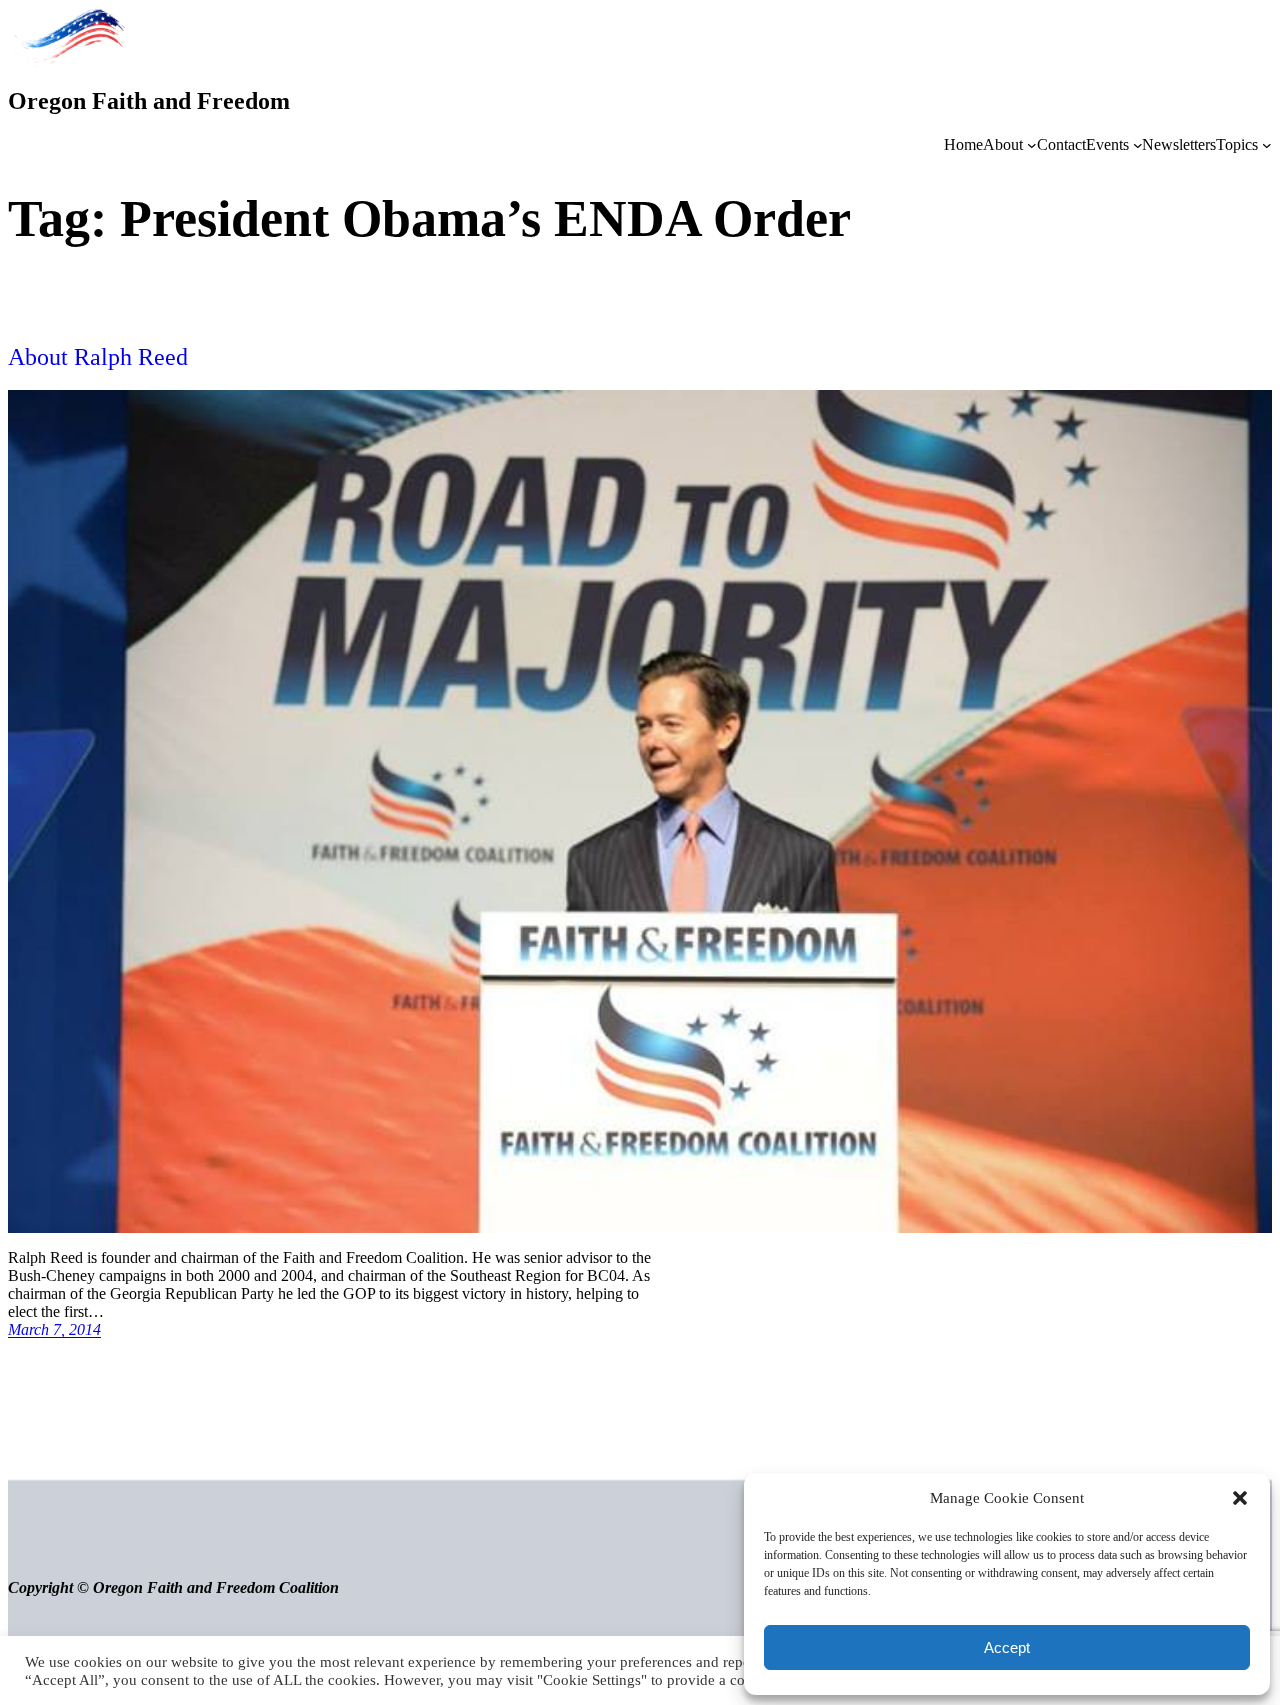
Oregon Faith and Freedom (149, 101)
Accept (1007, 1647)
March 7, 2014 (54, 1329)
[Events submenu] (1138, 145)
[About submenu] (1032, 145)
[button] (1240, 1498)
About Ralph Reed (98, 357)
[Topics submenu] (1267, 145)
